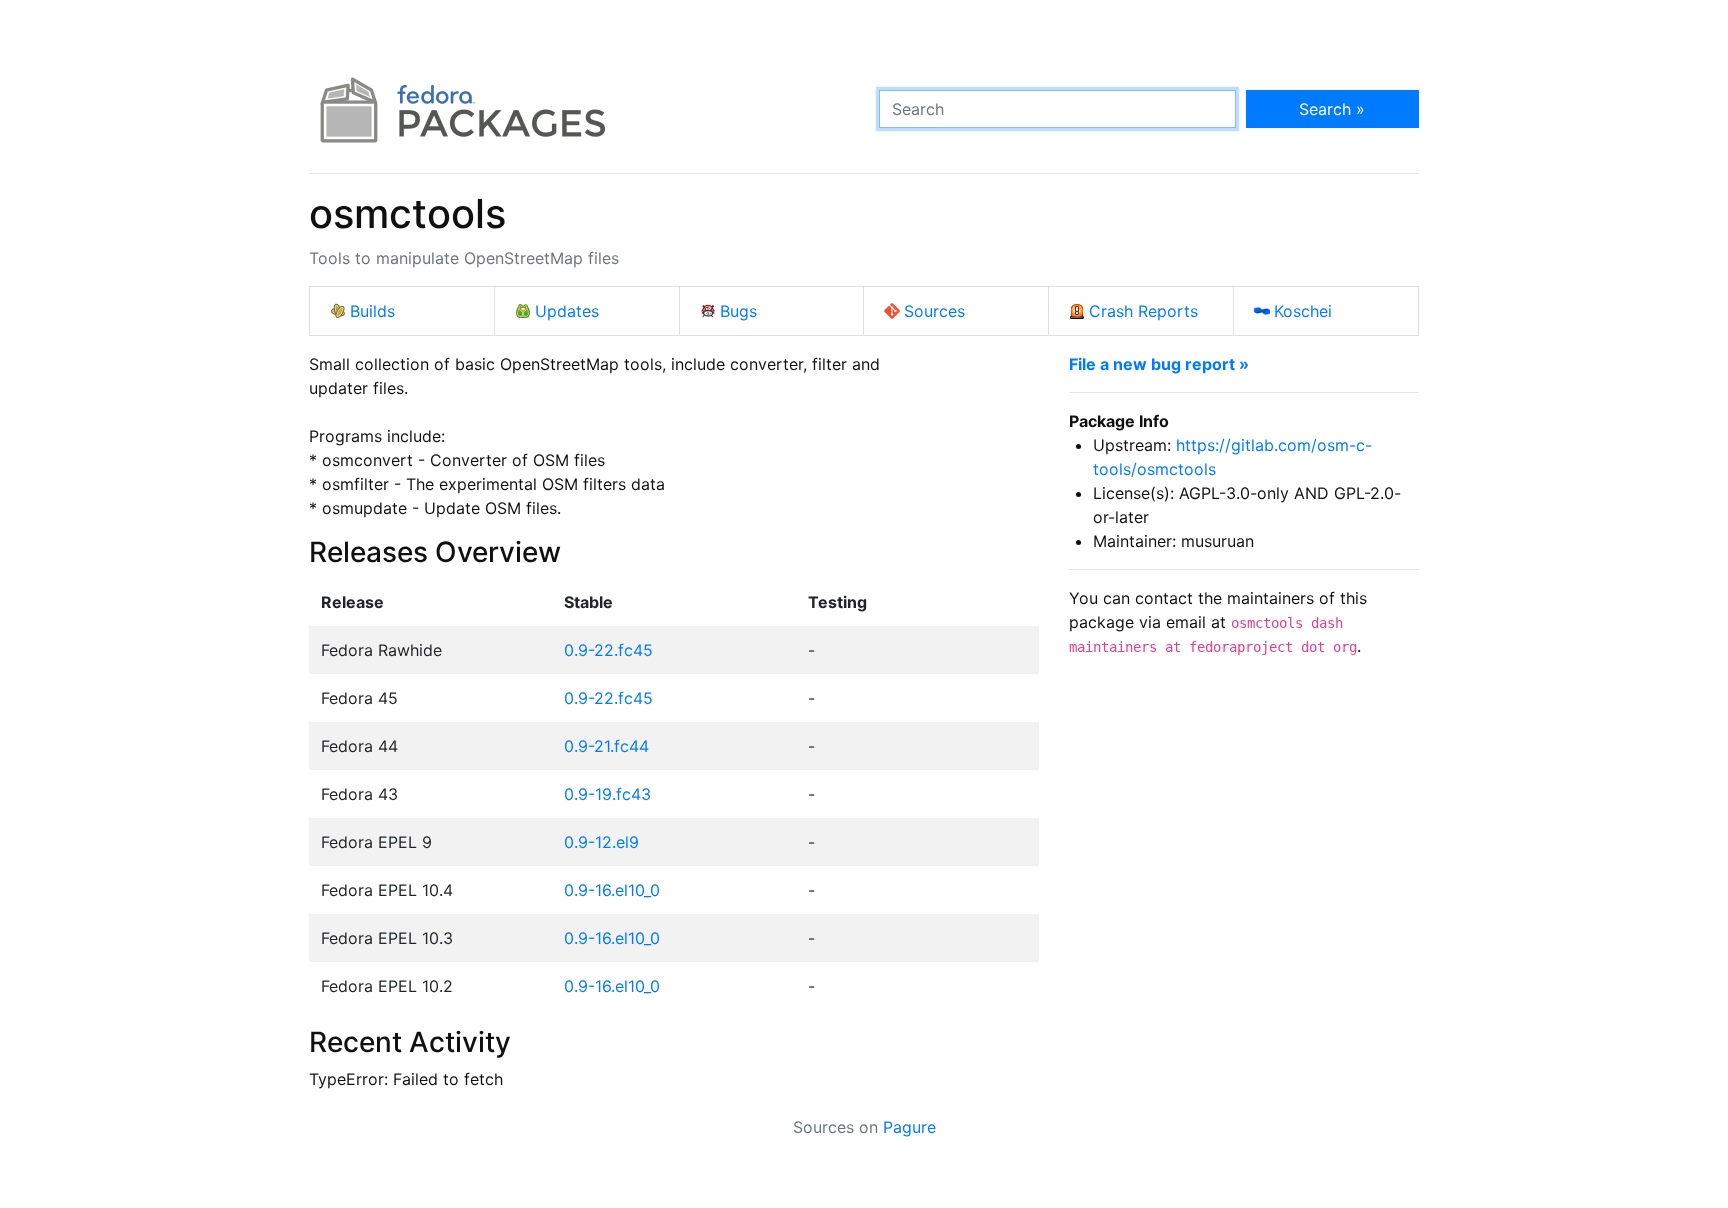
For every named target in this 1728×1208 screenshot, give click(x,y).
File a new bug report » (1159, 364)
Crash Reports (1143, 311)
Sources (934, 311)
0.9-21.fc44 (606, 746)
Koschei (1303, 311)
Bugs (738, 311)
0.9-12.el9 (601, 842)
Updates (567, 311)
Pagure (909, 1127)
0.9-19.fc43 (607, 794)
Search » (1332, 109)
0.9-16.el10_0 (612, 890)
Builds (372, 311)
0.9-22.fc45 (608, 650)
